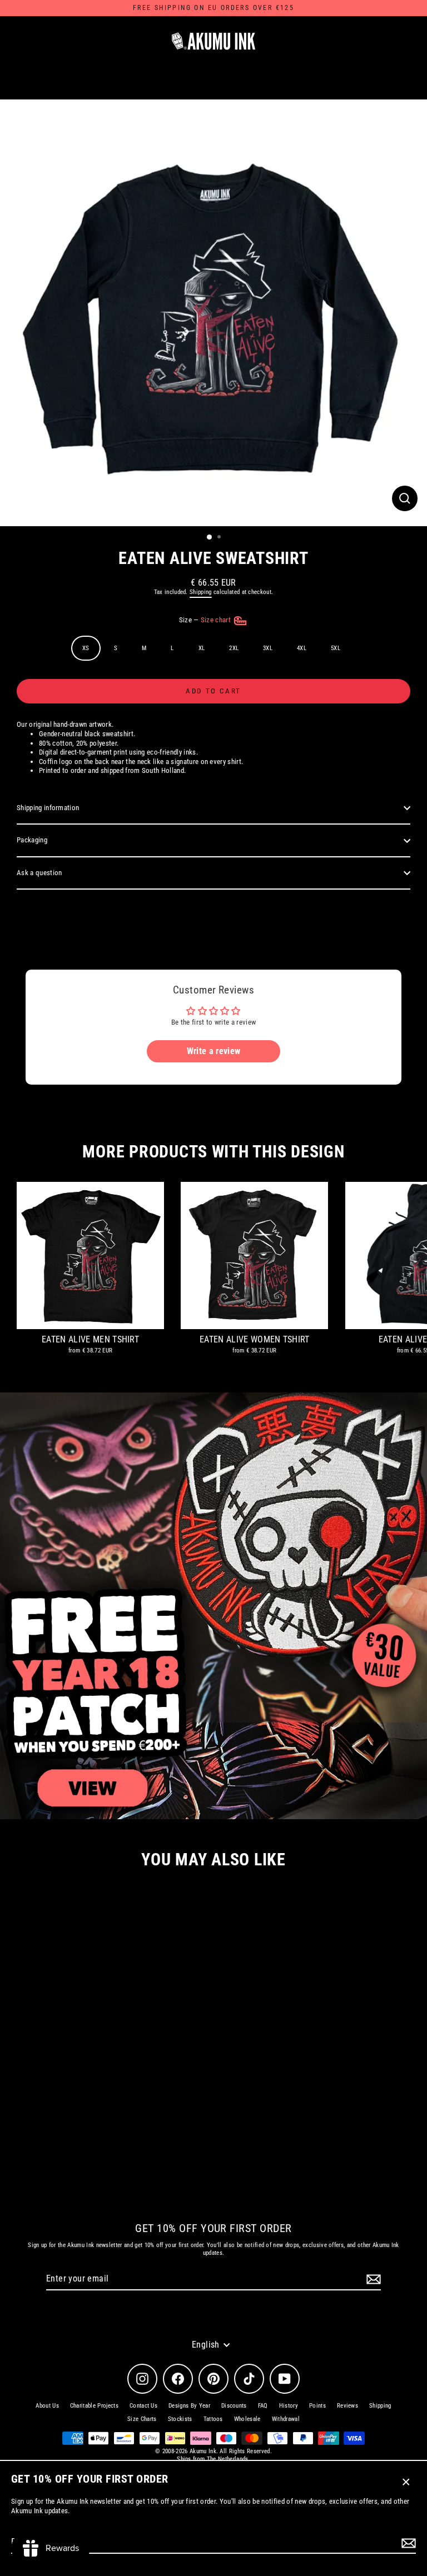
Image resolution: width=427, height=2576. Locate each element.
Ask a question (39, 873)
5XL (336, 648)
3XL (268, 648)
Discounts (234, 2406)
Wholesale (247, 2419)
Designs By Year (189, 2406)
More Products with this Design (213, 1152)
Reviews (347, 2406)
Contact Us (143, 2406)
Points (317, 2406)
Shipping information (48, 808)
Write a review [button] (213, 1051)
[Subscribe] (407, 2543)
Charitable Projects (94, 2406)
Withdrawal (286, 2419)
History (289, 2406)
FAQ (263, 2406)
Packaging (32, 840)
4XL (302, 648)
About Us (47, 2406)
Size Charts (142, 2419)
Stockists (180, 2419)
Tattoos (213, 2419)
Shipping (201, 592)
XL (202, 648)
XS (86, 648)
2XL (234, 648)
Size (206, 620)
